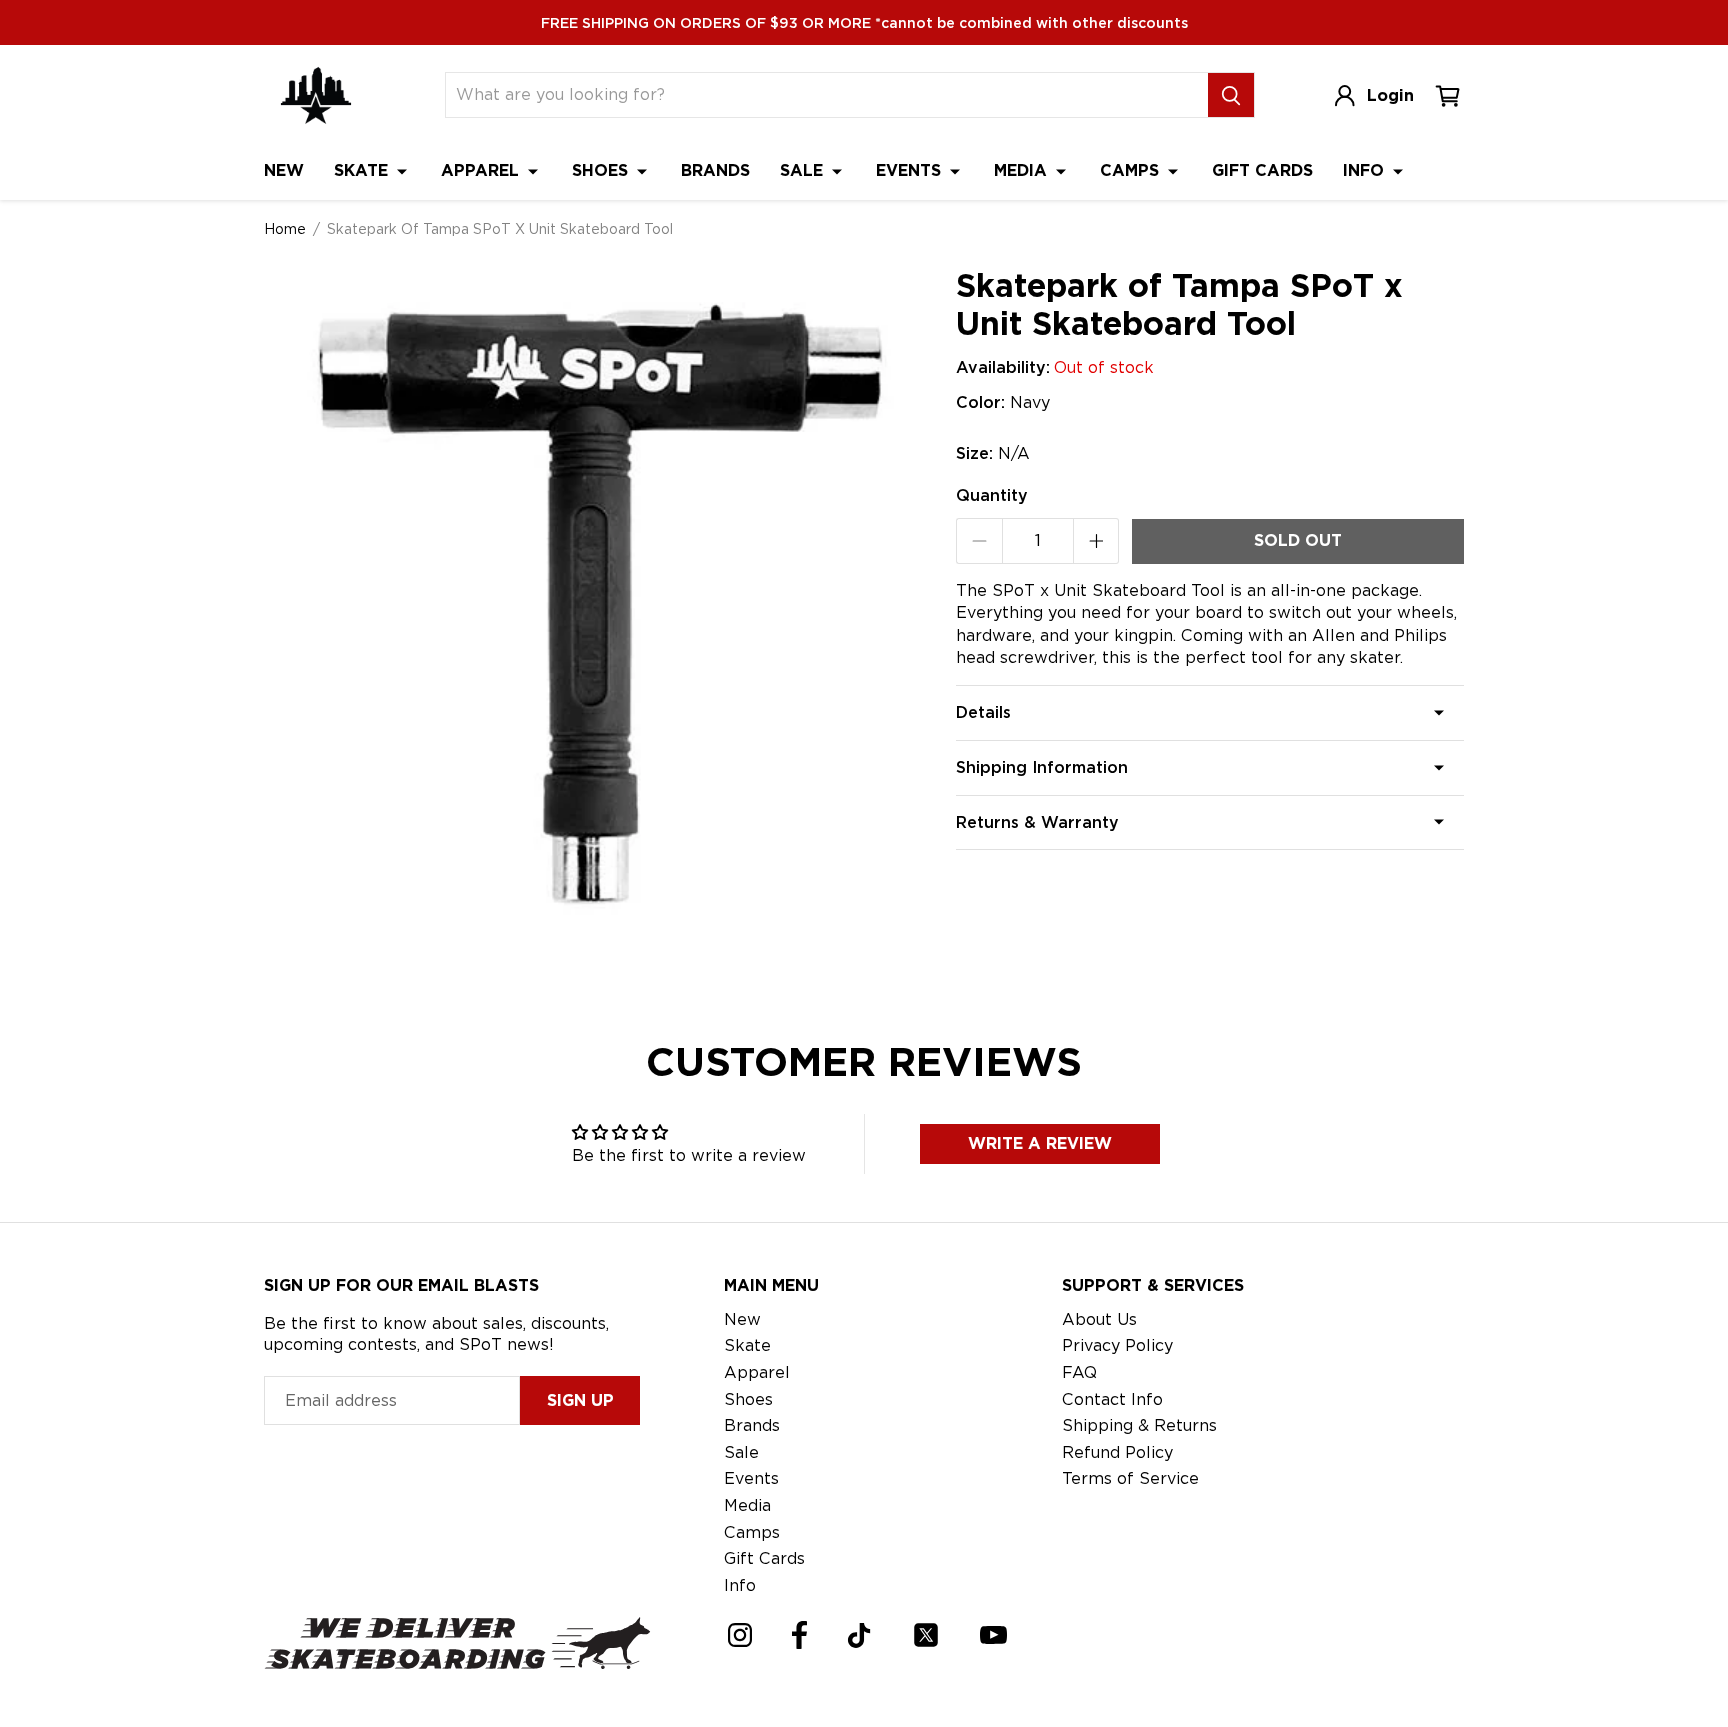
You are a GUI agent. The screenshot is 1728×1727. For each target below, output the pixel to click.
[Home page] (316, 95)
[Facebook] (799, 1635)
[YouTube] (993, 1635)
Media (1023, 170)
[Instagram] (740, 1635)
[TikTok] (859, 1635)
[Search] (1231, 95)
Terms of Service (1130, 1478)
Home (285, 229)
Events (911, 170)
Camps (1132, 170)
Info (1366, 170)
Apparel (482, 170)
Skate (363, 170)
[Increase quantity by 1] (1096, 541)
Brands (715, 170)
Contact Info (1112, 1399)
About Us (1099, 1319)
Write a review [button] (1040, 1143)
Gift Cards (1262, 170)
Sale (804, 170)
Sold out (1298, 540)
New (284, 170)
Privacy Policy (1117, 1345)
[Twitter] (926, 1635)
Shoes (602, 170)
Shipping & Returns (1139, 1425)
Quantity (992, 495)
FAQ (1079, 1372)
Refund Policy (1117, 1452)
